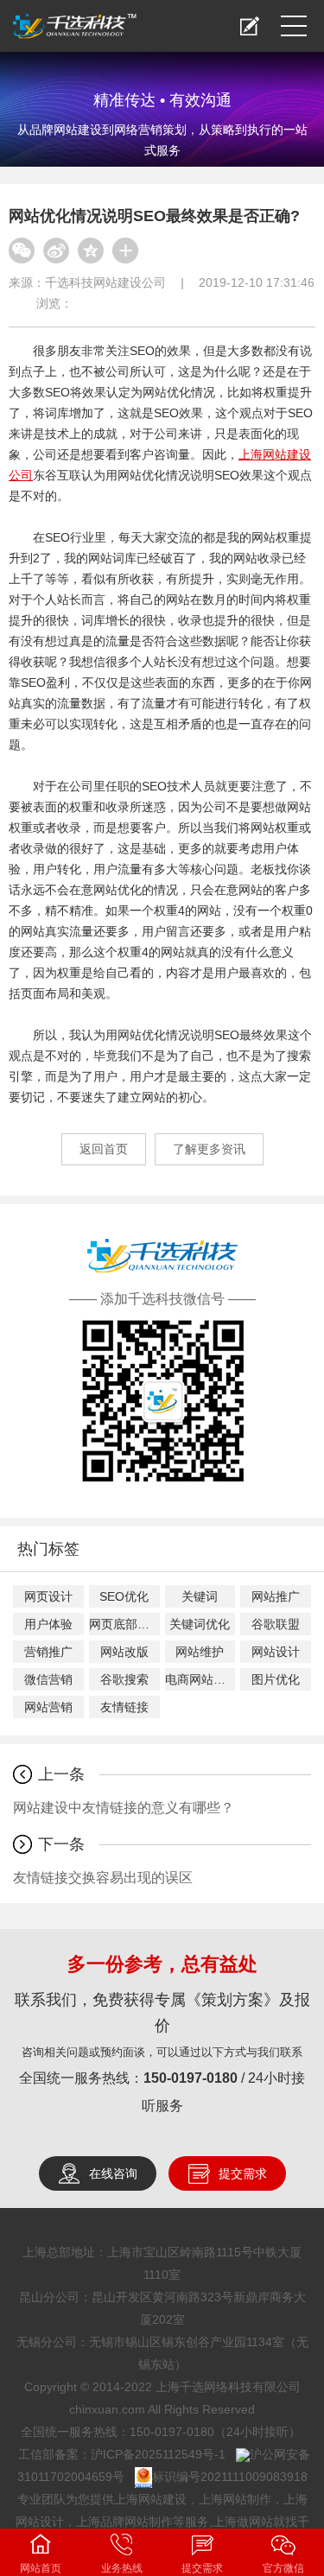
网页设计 (48, 1596)
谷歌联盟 (276, 1624)
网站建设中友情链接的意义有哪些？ (124, 1808)
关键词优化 (200, 1624)
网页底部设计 (124, 1624)
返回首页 (104, 1149)
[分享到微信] (22, 251)
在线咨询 (113, 2173)
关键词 (200, 1596)
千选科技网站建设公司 (105, 282)
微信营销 (48, 1679)
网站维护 (200, 1652)
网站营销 (48, 1707)
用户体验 (48, 1624)
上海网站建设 (150, 2499)
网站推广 (276, 1596)
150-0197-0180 (191, 2078)
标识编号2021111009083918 (230, 2477)
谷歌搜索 (124, 1679)
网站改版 (124, 1652)
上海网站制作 (235, 2499)
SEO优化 (124, 1596)
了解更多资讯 (209, 1149)
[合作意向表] (250, 26)
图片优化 (276, 1679)
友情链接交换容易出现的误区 (103, 1878)
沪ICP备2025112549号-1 (158, 2454)
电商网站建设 (200, 1679)
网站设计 (276, 1652)
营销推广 (48, 1652)
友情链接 (124, 1707)
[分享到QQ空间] (91, 251)
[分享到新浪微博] (56, 251)
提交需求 (243, 2173)
